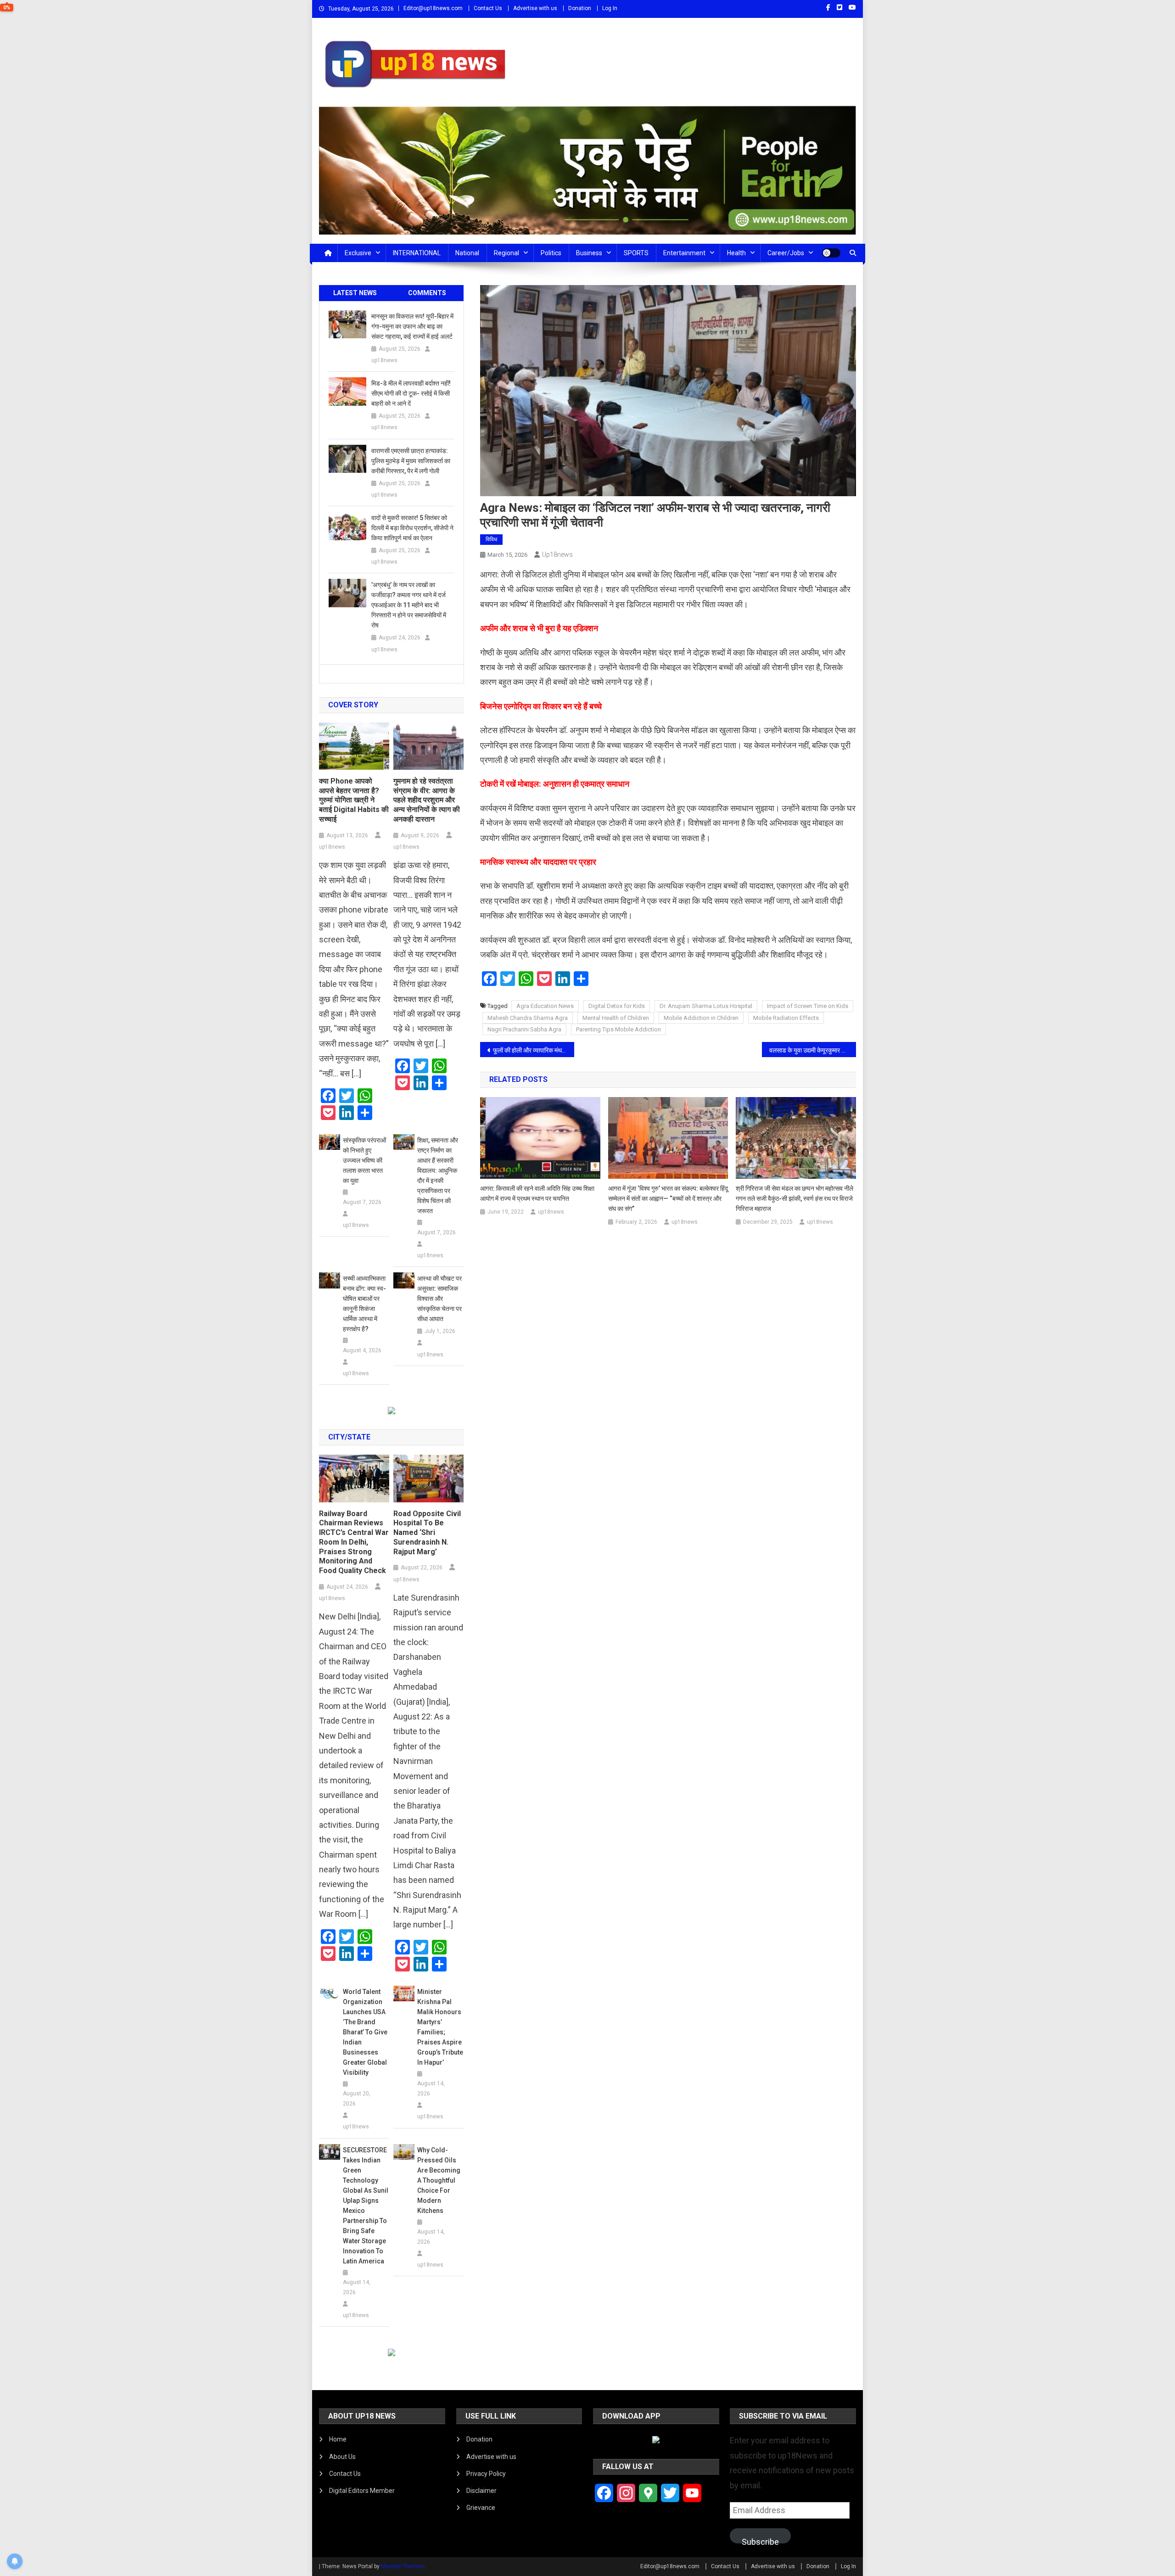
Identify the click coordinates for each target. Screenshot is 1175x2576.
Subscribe (760, 2540)
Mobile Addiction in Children (701, 1018)
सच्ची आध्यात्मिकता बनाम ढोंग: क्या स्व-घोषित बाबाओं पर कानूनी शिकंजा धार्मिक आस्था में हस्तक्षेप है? (364, 1304)
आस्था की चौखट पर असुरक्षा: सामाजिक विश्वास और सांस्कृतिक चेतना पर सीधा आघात (439, 1299)
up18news (557, 554)
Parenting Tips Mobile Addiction (618, 1029)
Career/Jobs (786, 253)
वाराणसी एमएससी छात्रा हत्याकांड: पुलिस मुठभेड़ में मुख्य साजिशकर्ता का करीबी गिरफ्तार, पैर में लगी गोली (411, 461)
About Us (342, 2457)
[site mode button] (831, 253)
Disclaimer (481, 2491)
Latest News (355, 293)
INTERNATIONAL (417, 253)
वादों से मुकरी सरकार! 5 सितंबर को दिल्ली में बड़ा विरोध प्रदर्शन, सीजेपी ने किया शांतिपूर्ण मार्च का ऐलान (412, 528)
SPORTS (636, 253)
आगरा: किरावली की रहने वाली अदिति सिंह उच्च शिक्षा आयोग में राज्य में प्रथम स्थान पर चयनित (537, 1193)
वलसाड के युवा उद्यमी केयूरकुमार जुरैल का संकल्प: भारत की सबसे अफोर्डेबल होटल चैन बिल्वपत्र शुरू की (813, 1050)
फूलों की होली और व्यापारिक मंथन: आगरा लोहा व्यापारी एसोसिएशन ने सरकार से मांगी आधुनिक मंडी (534, 1050)
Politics (551, 253)
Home (338, 2439)
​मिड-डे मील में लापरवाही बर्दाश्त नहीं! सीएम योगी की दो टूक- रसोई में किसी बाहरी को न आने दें (411, 393)
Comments (427, 293)
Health (736, 253)
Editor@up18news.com (433, 8)
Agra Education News (545, 1006)
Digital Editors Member (362, 2491)
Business (589, 253)
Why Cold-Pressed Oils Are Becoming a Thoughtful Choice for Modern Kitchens (439, 2180)
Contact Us (488, 8)
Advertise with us (535, 8)
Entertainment (684, 253)
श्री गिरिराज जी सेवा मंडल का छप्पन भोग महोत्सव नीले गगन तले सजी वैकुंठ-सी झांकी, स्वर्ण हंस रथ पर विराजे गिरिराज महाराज (795, 1198)
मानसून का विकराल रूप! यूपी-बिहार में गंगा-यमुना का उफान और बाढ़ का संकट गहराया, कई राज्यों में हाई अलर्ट (412, 326)
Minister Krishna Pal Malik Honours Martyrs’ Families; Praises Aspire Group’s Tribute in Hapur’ (440, 2027)
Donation (580, 8)
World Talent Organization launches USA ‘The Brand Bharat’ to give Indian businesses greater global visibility (365, 2032)
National (467, 253)
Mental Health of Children (616, 1018)
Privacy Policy (486, 2474)
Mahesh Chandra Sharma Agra (528, 1018)
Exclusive (358, 253)
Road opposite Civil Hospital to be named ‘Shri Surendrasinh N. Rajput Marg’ (427, 1533)
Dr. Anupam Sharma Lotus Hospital (706, 1006)
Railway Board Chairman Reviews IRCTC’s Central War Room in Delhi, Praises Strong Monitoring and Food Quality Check (354, 1542)
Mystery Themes (402, 2566)
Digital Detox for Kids (617, 1006)
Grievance (481, 2508)
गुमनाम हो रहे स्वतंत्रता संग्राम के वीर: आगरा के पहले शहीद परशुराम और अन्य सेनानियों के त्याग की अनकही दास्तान (427, 800)
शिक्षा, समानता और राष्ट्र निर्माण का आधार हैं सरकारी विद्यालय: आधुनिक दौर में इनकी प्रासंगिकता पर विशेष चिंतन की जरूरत (438, 1176)
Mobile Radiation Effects (786, 1018)
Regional (506, 253)
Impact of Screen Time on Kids (808, 1006)
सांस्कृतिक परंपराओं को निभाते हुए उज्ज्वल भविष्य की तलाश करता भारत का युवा (364, 1160)
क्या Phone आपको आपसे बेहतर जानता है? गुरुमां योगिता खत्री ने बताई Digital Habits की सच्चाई (354, 800)
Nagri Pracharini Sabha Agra (524, 1029)
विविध (491, 539)
